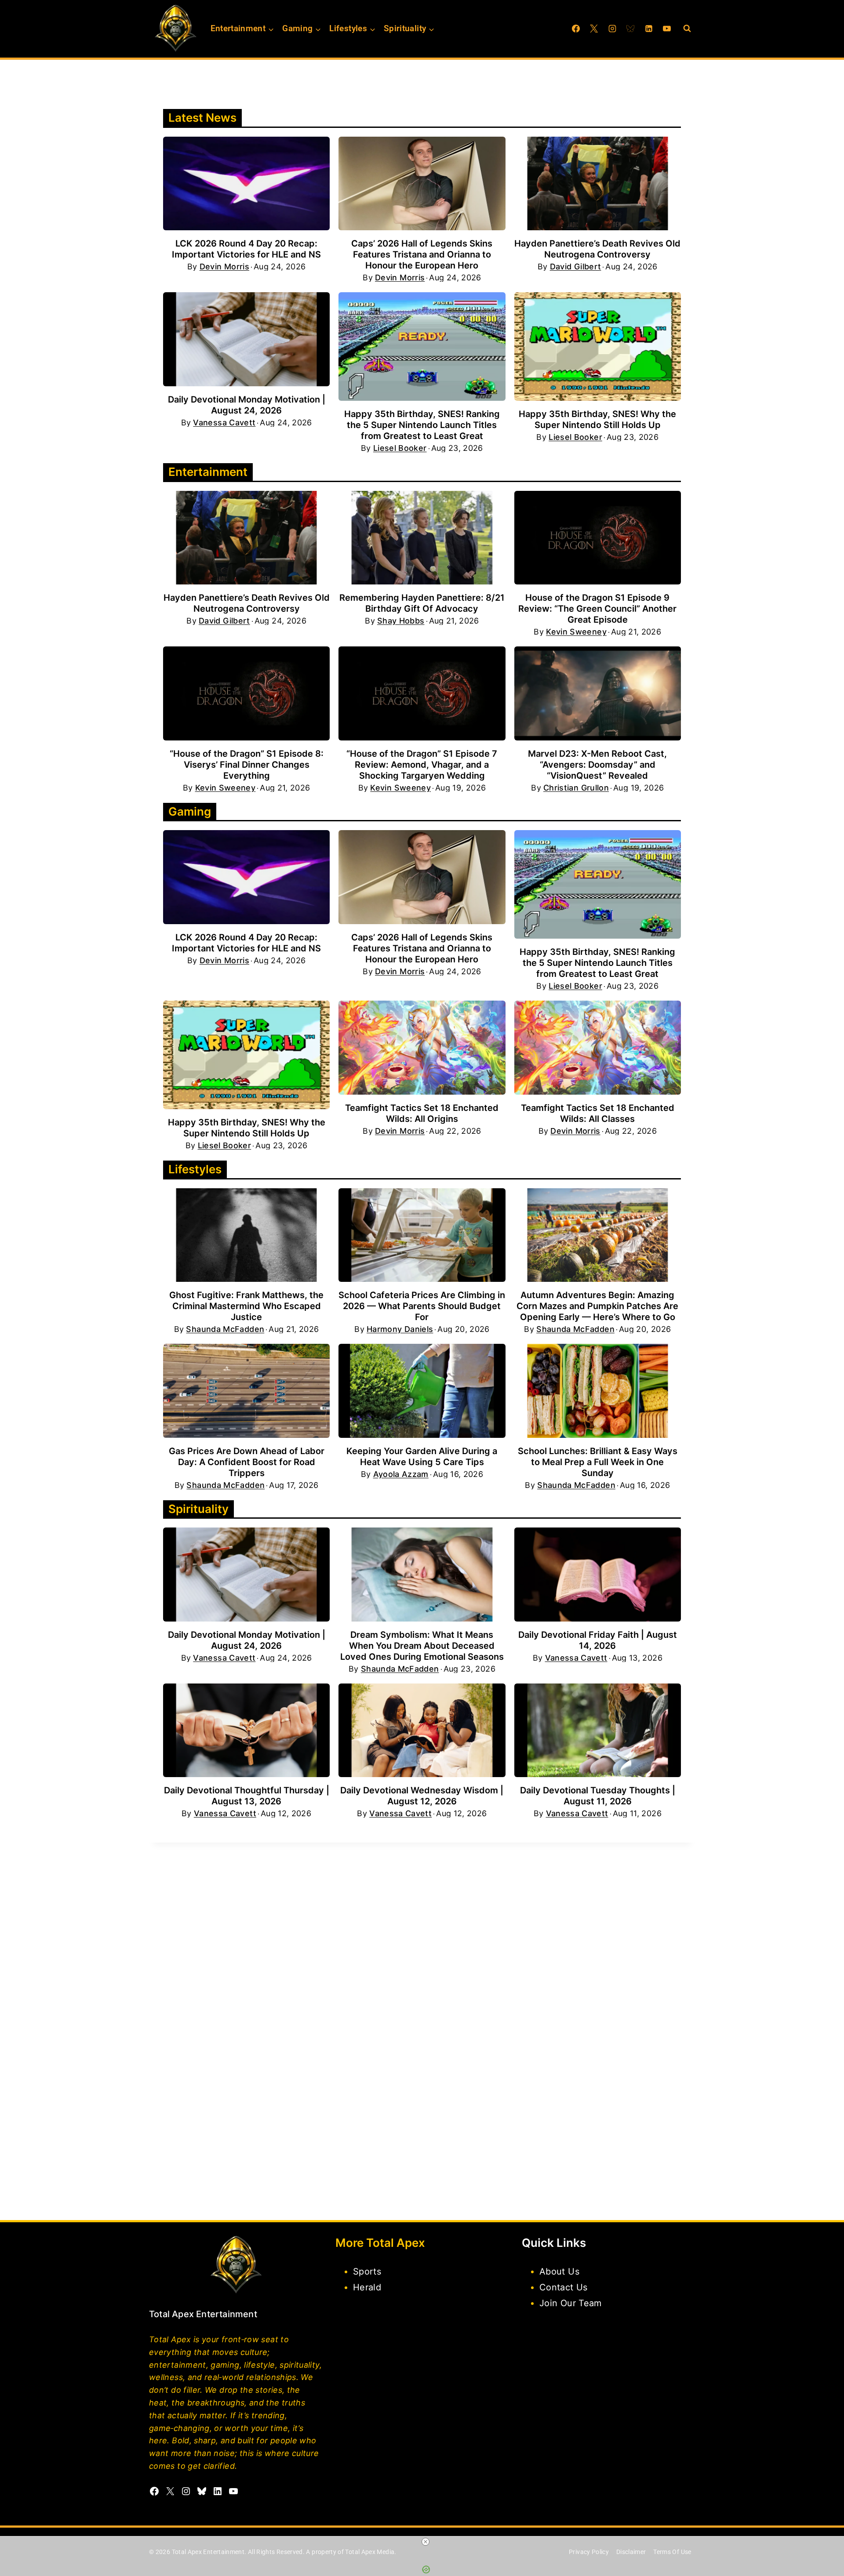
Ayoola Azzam (401, 1474)
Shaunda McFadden (225, 1329)
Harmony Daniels (400, 1329)
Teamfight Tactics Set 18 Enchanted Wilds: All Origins (422, 1113)
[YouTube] (667, 29)
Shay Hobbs (401, 621)
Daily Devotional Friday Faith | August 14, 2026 (598, 1640)
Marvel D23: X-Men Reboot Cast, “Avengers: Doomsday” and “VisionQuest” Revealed (597, 765)
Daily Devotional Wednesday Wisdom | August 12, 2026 (422, 1796)
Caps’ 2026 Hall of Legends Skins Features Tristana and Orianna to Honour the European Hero (422, 254)
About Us (559, 2271)
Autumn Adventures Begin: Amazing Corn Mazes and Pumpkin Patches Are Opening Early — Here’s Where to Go (597, 1306)
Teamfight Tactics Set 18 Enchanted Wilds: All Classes (598, 1113)
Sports (367, 2271)
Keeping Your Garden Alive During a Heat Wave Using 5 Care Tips (422, 1457)
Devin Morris (224, 267)
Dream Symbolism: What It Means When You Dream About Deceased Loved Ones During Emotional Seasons (422, 1646)
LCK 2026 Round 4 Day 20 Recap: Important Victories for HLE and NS (246, 249)
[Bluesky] (630, 29)
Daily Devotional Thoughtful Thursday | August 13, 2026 (247, 1796)
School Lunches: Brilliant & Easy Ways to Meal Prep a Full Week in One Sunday (598, 1462)
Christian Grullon (576, 788)
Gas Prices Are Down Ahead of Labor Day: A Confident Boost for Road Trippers (247, 1462)
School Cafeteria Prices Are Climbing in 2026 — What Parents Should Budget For (422, 1306)
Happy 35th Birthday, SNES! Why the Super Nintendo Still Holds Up (597, 419)
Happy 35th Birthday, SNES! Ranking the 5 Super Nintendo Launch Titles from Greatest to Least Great (422, 425)
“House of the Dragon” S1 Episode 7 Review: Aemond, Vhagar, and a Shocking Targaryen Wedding (422, 765)
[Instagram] (612, 29)
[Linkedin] (649, 29)
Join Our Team (571, 2303)
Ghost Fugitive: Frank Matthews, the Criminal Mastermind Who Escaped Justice (246, 1306)
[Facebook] (576, 29)
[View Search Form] (687, 29)
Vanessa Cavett (224, 423)
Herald (367, 2287)
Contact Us (564, 2287)
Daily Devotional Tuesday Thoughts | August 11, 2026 (598, 1796)
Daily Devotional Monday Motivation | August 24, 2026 (247, 405)
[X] (594, 29)
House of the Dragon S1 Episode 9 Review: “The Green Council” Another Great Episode (597, 609)
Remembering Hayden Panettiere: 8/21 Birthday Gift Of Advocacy (422, 603)
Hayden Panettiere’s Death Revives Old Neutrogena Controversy (597, 249)
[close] (426, 2542)
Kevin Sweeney (576, 632)
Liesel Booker (400, 448)
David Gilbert (576, 267)
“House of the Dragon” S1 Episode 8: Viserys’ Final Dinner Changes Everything (247, 765)
